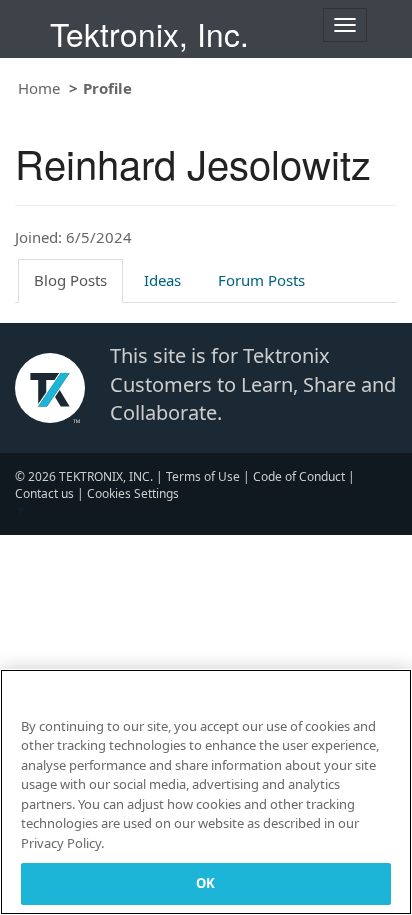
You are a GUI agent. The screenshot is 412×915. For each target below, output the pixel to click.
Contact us (44, 493)
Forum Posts (261, 280)
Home (39, 88)
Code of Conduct (299, 476)
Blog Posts (70, 280)
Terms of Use (203, 476)
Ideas (162, 280)
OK (205, 883)
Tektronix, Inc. (149, 33)
